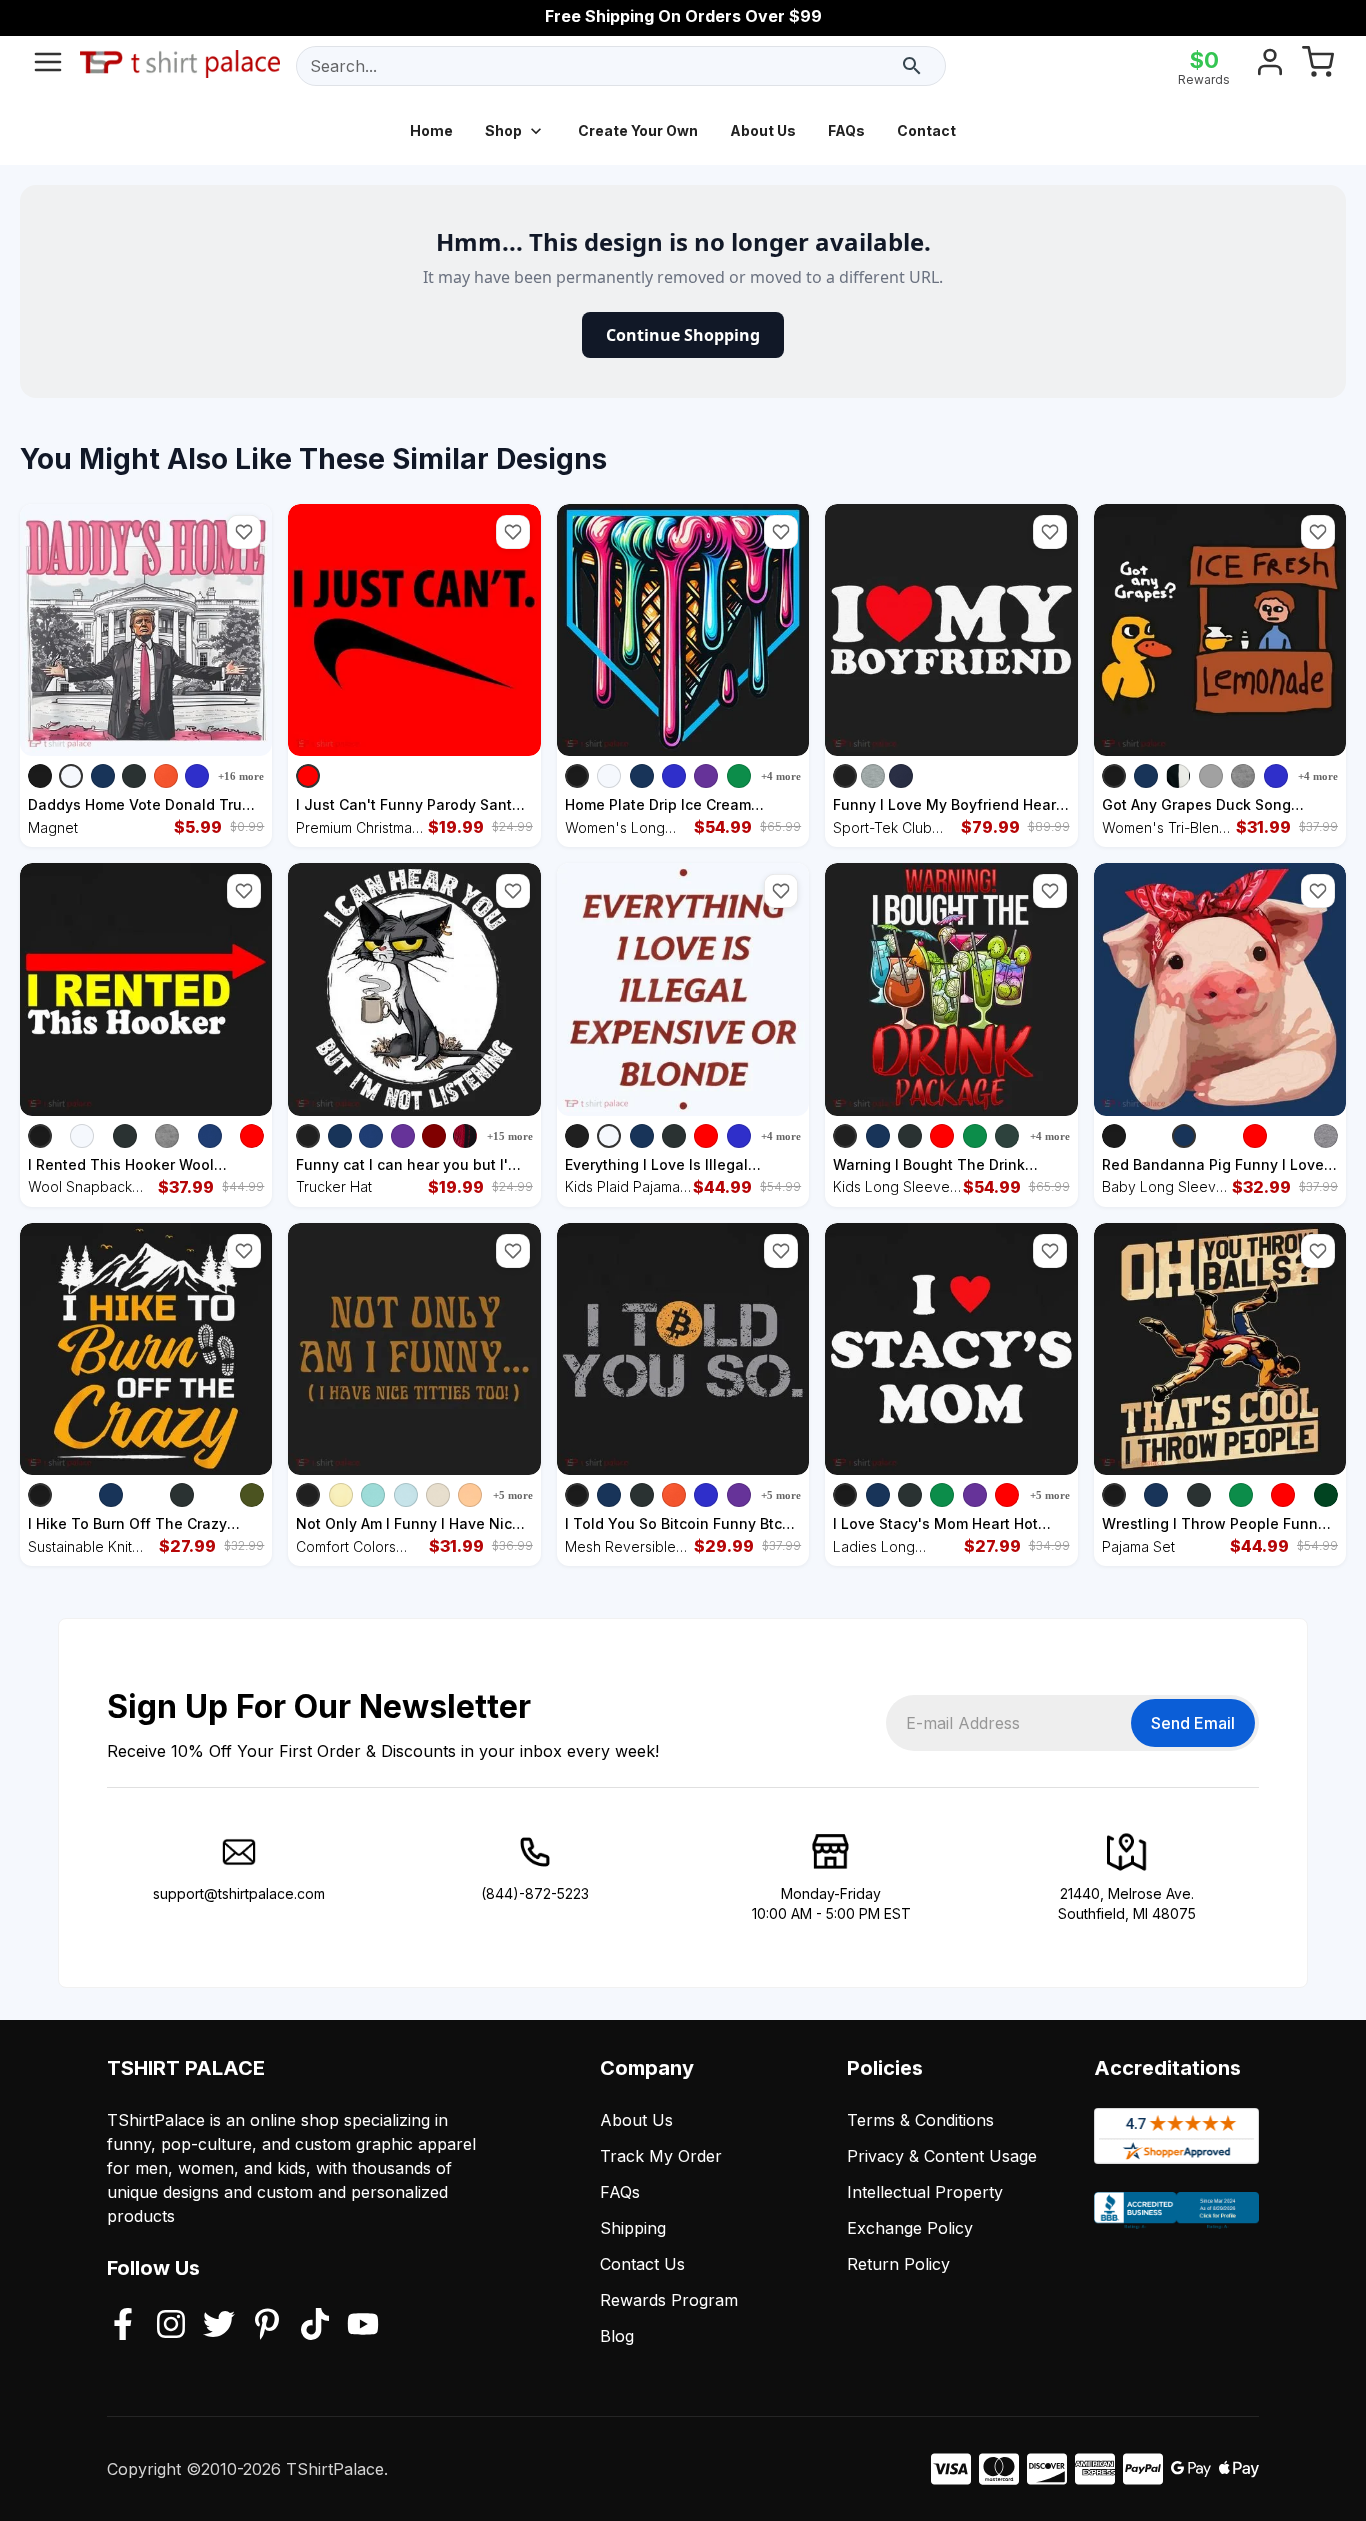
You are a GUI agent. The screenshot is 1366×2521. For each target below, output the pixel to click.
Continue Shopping (683, 335)
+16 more (241, 776)
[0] (1318, 66)
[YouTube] (363, 2326)
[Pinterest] (267, 2326)
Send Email (1193, 1723)
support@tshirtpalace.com (239, 1893)
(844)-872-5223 (535, 1893)
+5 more (513, 1495)
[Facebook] (123, 2326)
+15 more (510, 1136)
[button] (244, 532)
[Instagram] (171, 2326)
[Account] (1270, 66)
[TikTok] (315, 2326)
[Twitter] (219, 2326)
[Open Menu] (48, 66)
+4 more (781, 776)
